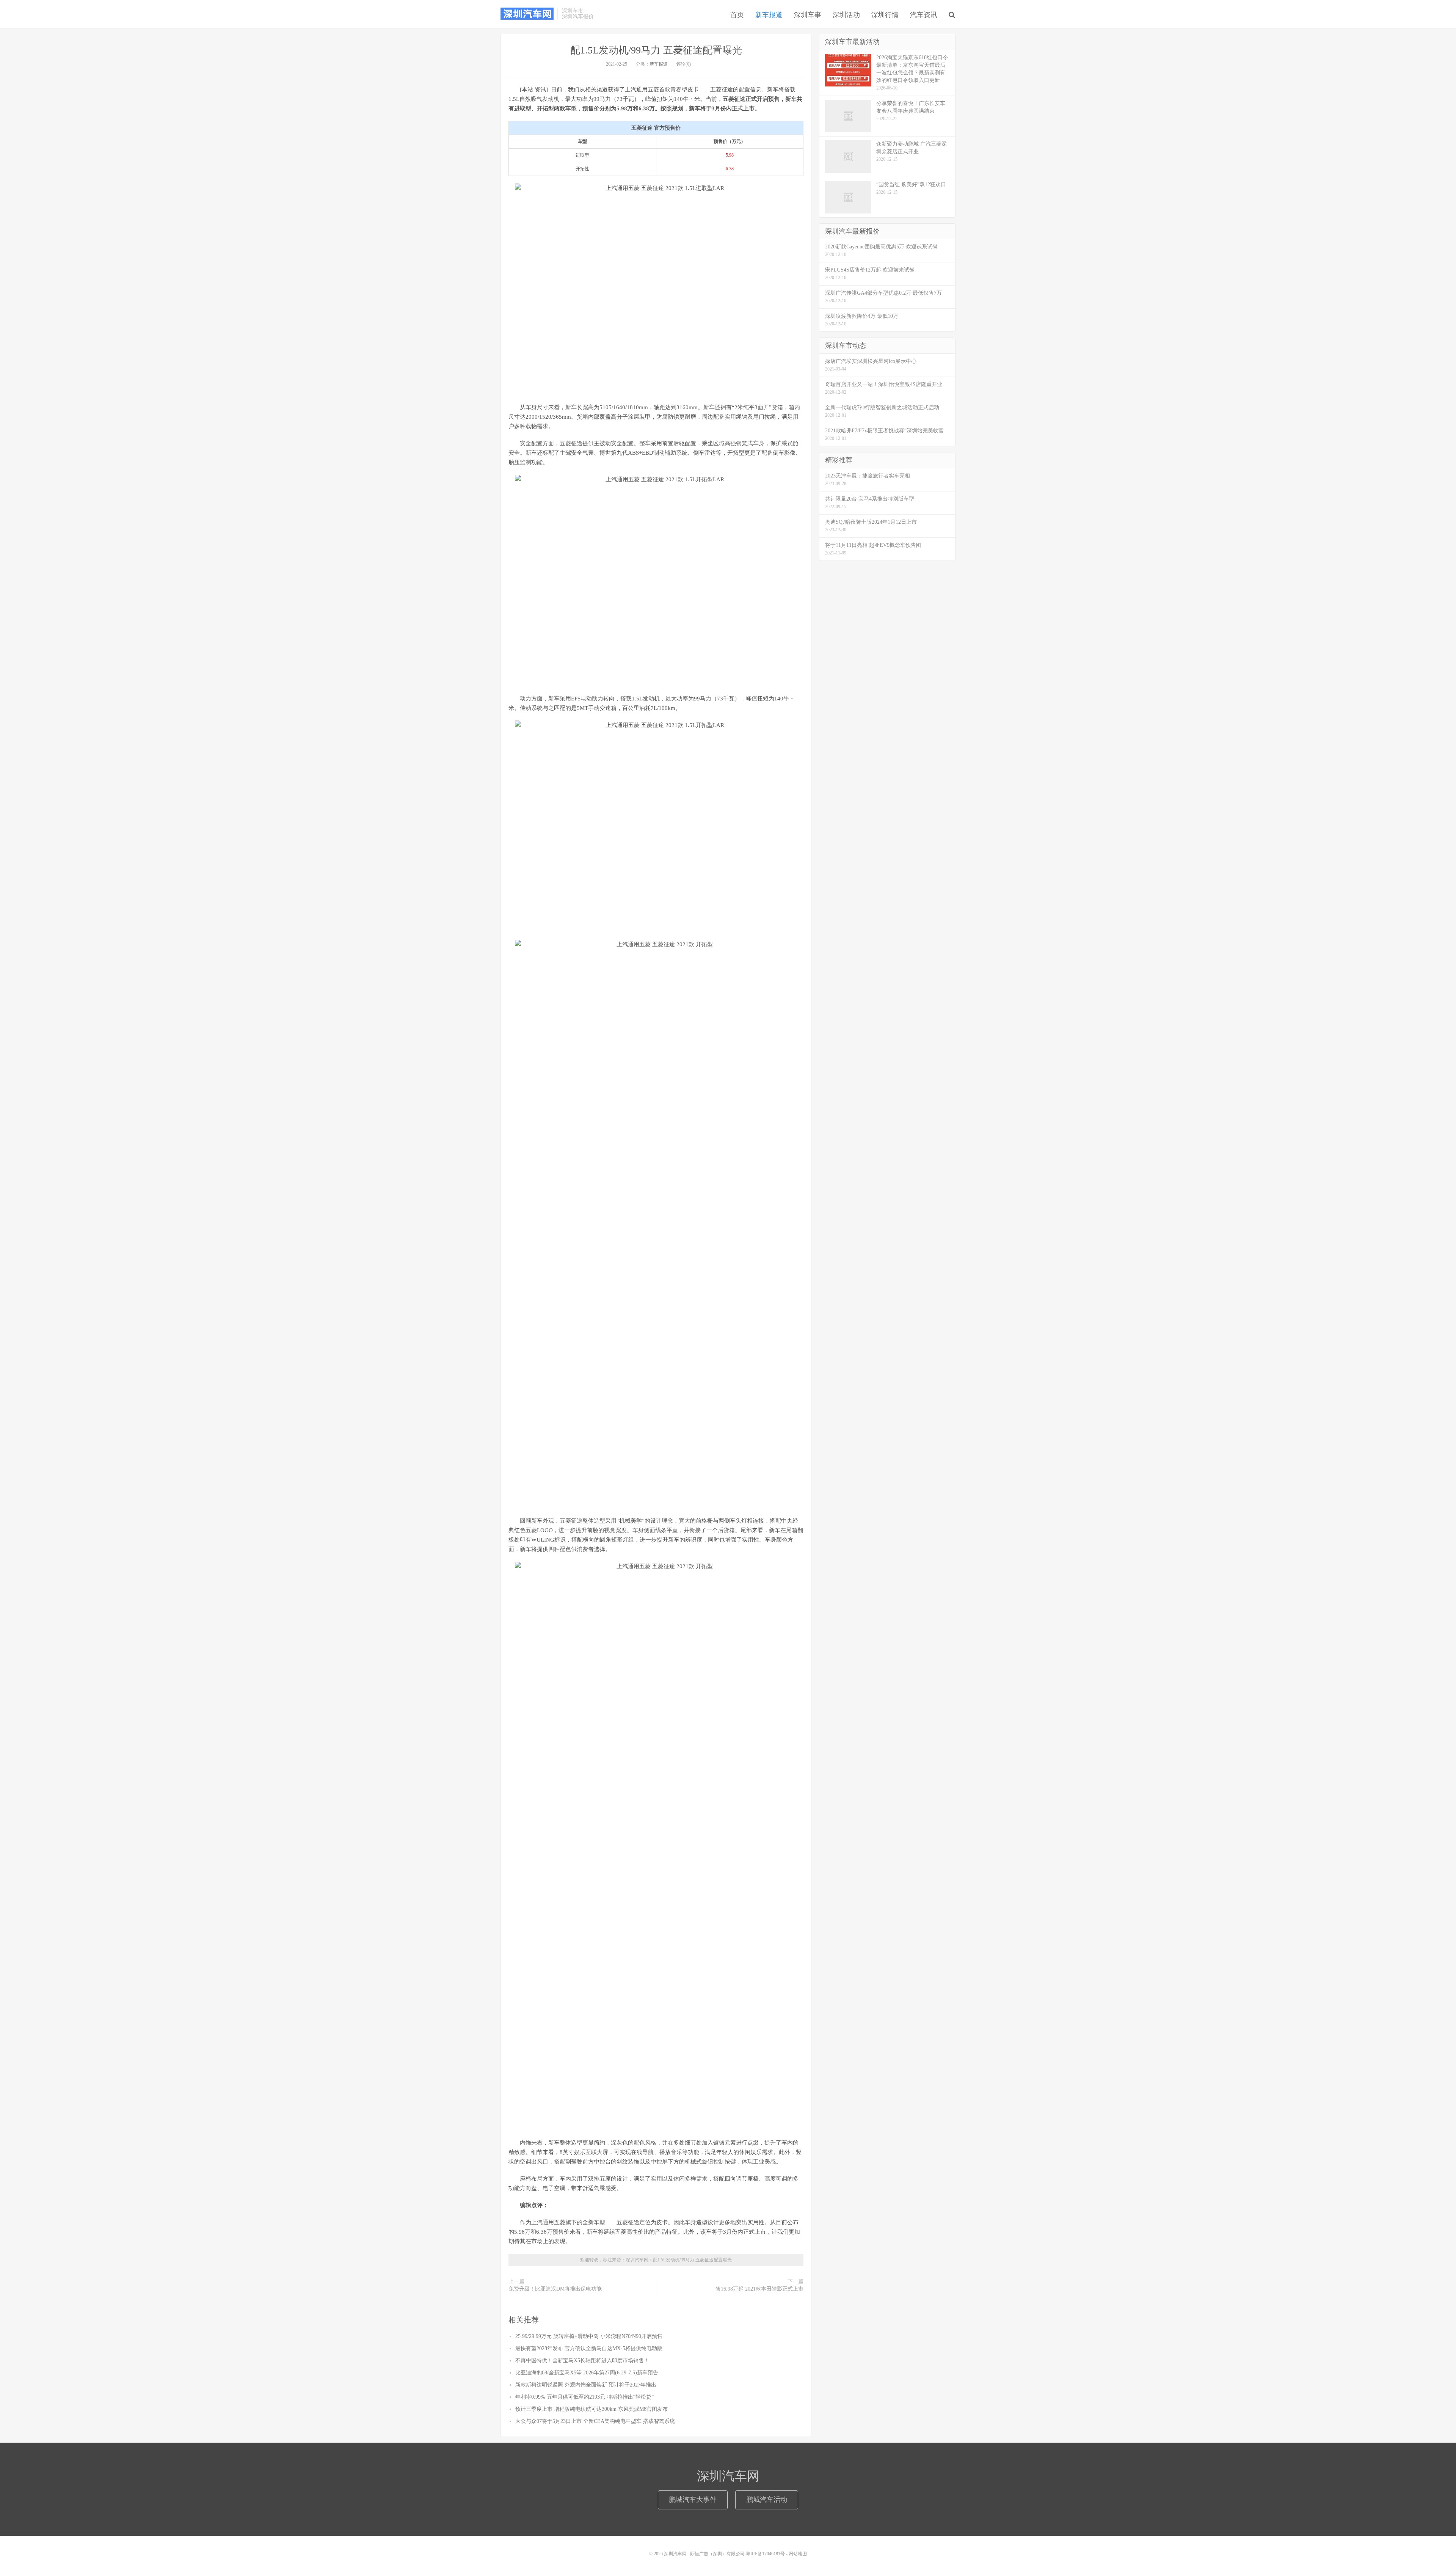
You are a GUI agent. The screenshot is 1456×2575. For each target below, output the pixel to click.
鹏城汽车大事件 (693, 2500)
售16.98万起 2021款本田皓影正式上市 (759, 2289)
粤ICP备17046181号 (765, 2554)
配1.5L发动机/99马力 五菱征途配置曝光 (656, 50)
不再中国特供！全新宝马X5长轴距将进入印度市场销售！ (582, 2361)
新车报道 (769, 15)
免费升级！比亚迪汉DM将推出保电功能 (555, 2289)
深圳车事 (808, 15)
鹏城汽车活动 (767, 2500)
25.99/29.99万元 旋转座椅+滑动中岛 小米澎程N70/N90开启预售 (589, 2336)
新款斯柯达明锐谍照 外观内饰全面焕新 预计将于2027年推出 (586, 2385)
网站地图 (798, 2554)
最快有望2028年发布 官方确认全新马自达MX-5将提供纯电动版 (589, 2348)
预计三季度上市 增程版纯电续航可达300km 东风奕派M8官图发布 (591, 2409)
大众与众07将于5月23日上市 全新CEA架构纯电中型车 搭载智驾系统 (595, 2421)
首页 (737, 15)
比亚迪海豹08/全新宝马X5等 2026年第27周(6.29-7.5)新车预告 (587, 2373)
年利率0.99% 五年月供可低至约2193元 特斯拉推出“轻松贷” (584, 2397)
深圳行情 (885, 15)
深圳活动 (846, 15)
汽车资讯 (924, 15)
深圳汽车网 (527, 14)
